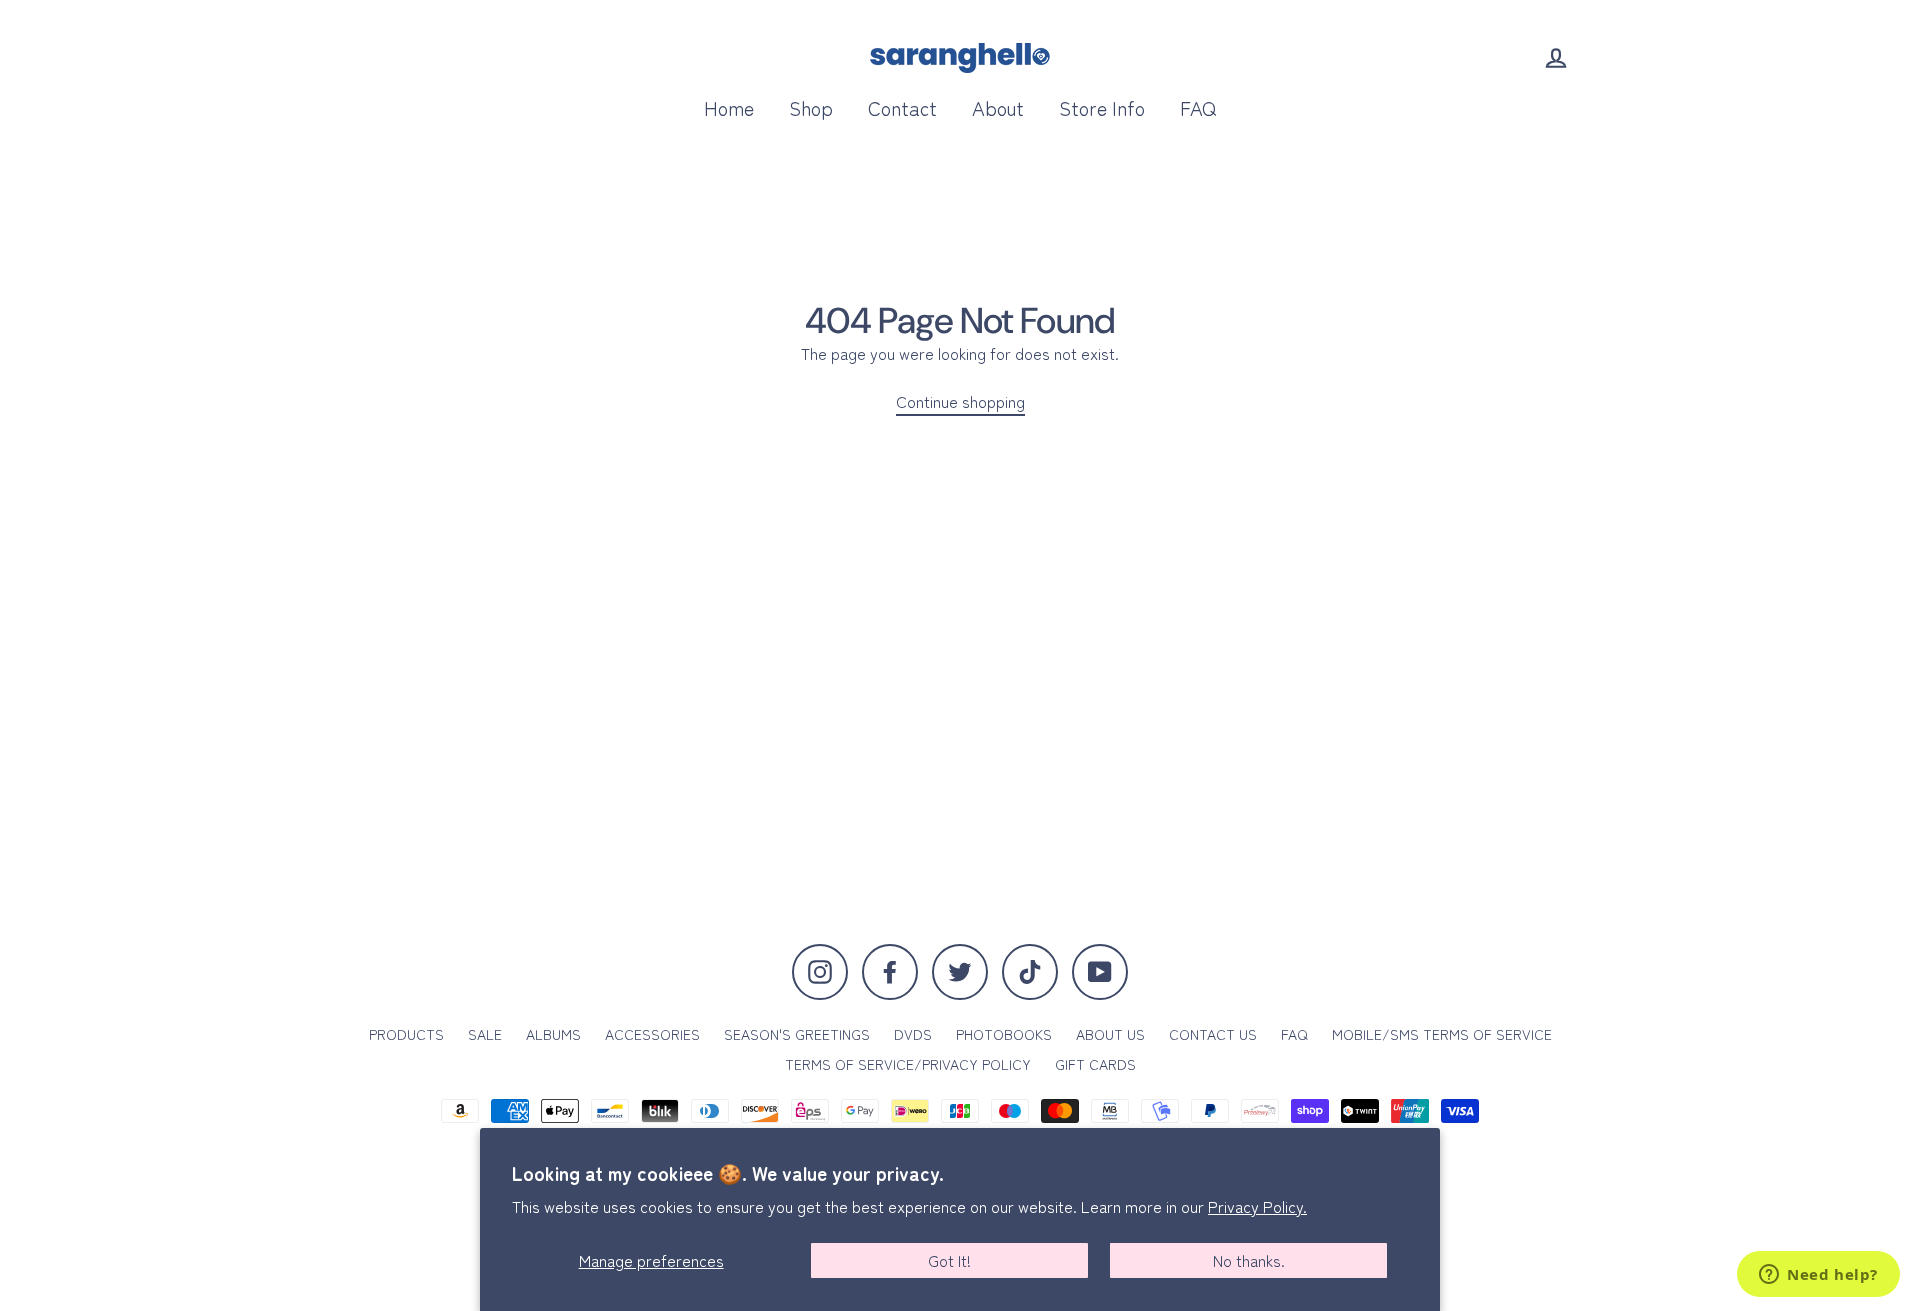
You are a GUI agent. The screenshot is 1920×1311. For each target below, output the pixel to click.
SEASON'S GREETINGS (797, 1034)
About (998, 107)
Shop (811, 107)
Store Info (1102, 107)
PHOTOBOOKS (1004, 1034)
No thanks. (1249, 1260)
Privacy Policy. (1257, 1206)
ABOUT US (1110, 1034)
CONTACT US (1213, 1034)
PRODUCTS (406, 1034)
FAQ (1198, 107)
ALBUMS (553, 1034)
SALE (485, 1034)
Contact (902, 107)
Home (729, 107)
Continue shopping (960, 401)
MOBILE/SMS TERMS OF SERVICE (1442, 1034)
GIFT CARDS (1095, 1064)
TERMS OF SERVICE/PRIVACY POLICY (908, 1064)
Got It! (949, 1260)
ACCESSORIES (652, 1034)
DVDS (913, 1034)
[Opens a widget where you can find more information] (1818, 1276)
